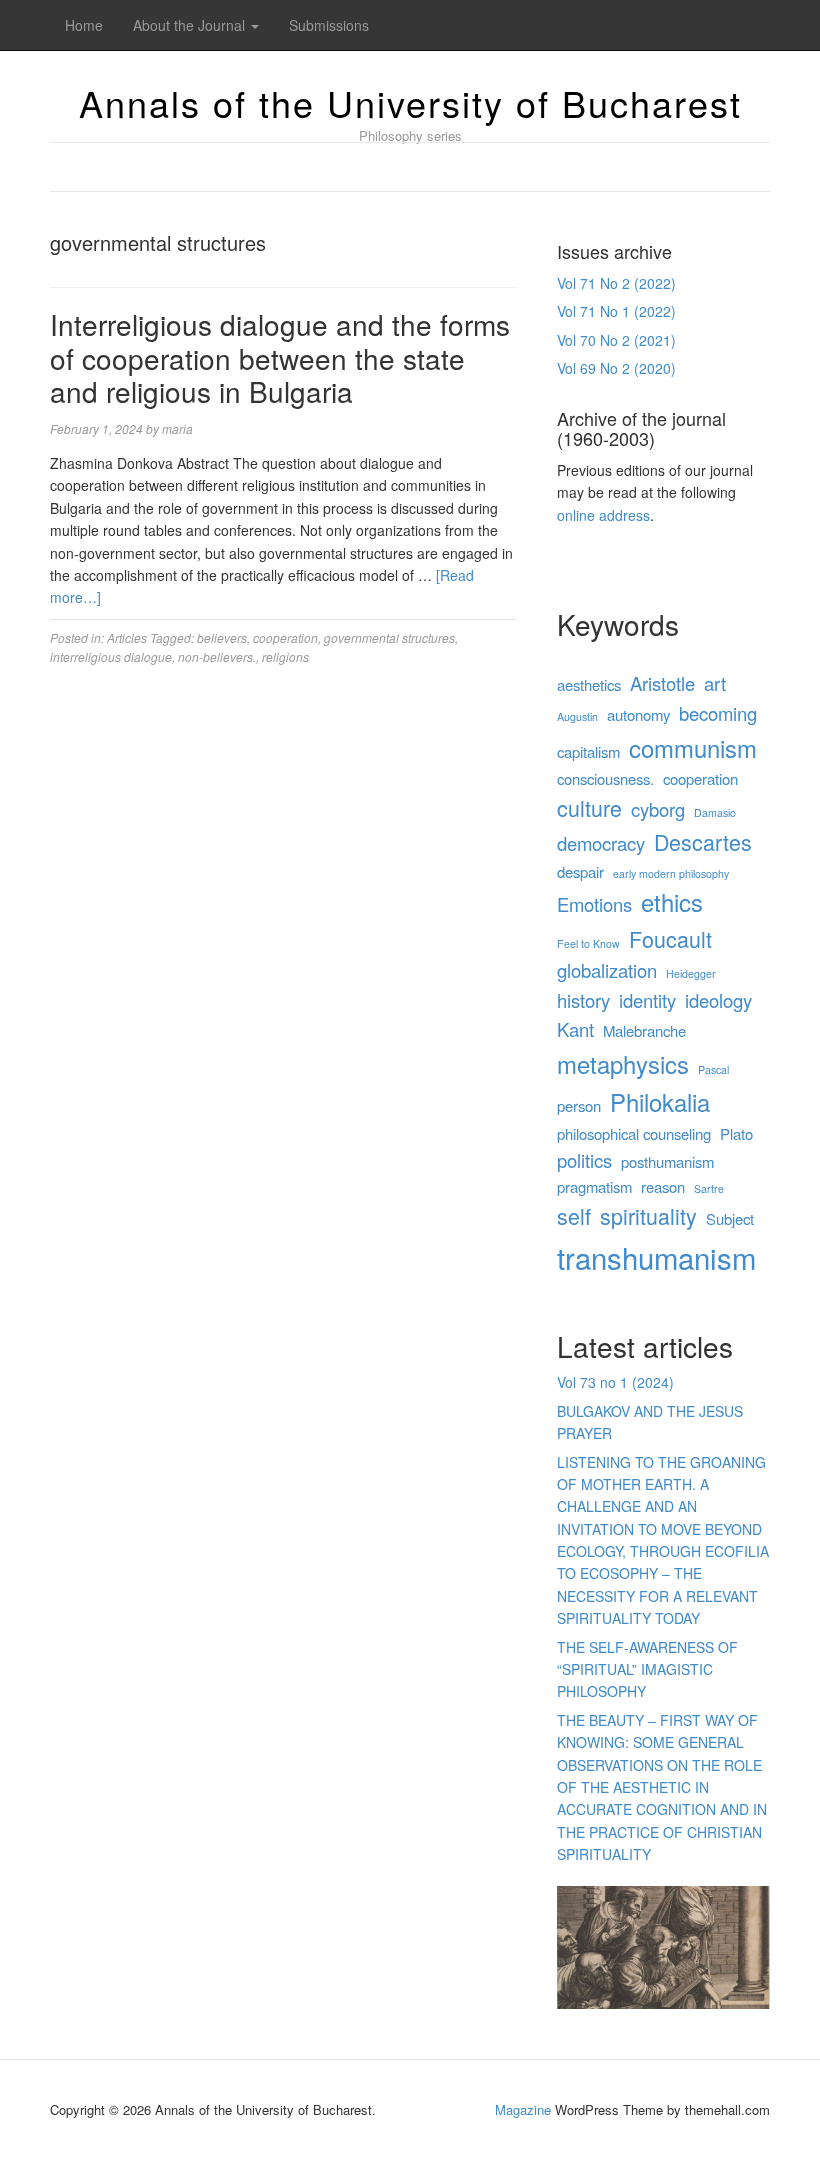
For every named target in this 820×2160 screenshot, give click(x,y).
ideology (718, 1000)
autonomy (638, 714)
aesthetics (589, 684)
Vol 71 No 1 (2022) (616, 311)
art (715, 683)
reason (663, 1186)
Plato (736, 1133)
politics (584, 1160)
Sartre (709, 1188)
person (579, 1105)
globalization (607, 970)
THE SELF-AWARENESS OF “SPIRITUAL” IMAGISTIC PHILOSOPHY (647, 1669)
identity (647, 1000)
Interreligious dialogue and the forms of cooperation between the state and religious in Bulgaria (280, 357)
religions (285, 656)
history (583, 1000)
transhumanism (656, 1257)
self (574, 1215)
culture (589, 807)
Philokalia (660, 1102)
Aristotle (662, 683)
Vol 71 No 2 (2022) (616, 283)
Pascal (713, 1069)
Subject (730, 1218)
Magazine (523, 2109)
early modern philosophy (671, 873)
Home (84, 25)
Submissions (329, 25)
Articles (127, 637)
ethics (672, 902)
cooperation (285, 637)
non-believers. (217, 656)
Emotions (594, 904)
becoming (718, 713)
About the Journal (191, 25)
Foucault (670, 938)
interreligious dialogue (111, 656)
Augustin (577, 716)
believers (222, 637)
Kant (575, 1029)
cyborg (658, 809)
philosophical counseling (634, 1133)
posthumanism (667, 1161)
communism (693, 748)
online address (603, 515)
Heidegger (691, 973)
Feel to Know (588, 943)
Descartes (703, 841)
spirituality (648, 1215)
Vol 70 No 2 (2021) (616, 340)
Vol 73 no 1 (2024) (615, 1382)
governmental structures (389, 637)
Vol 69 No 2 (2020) (616, 368)
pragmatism (594, 1186)
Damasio (715, 812)
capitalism (588, 751)
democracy (601, 843)
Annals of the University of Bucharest (410, 102)
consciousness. (605, 778)
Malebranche (644, 1030)
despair (580, 871)
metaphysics (623, 1064)
